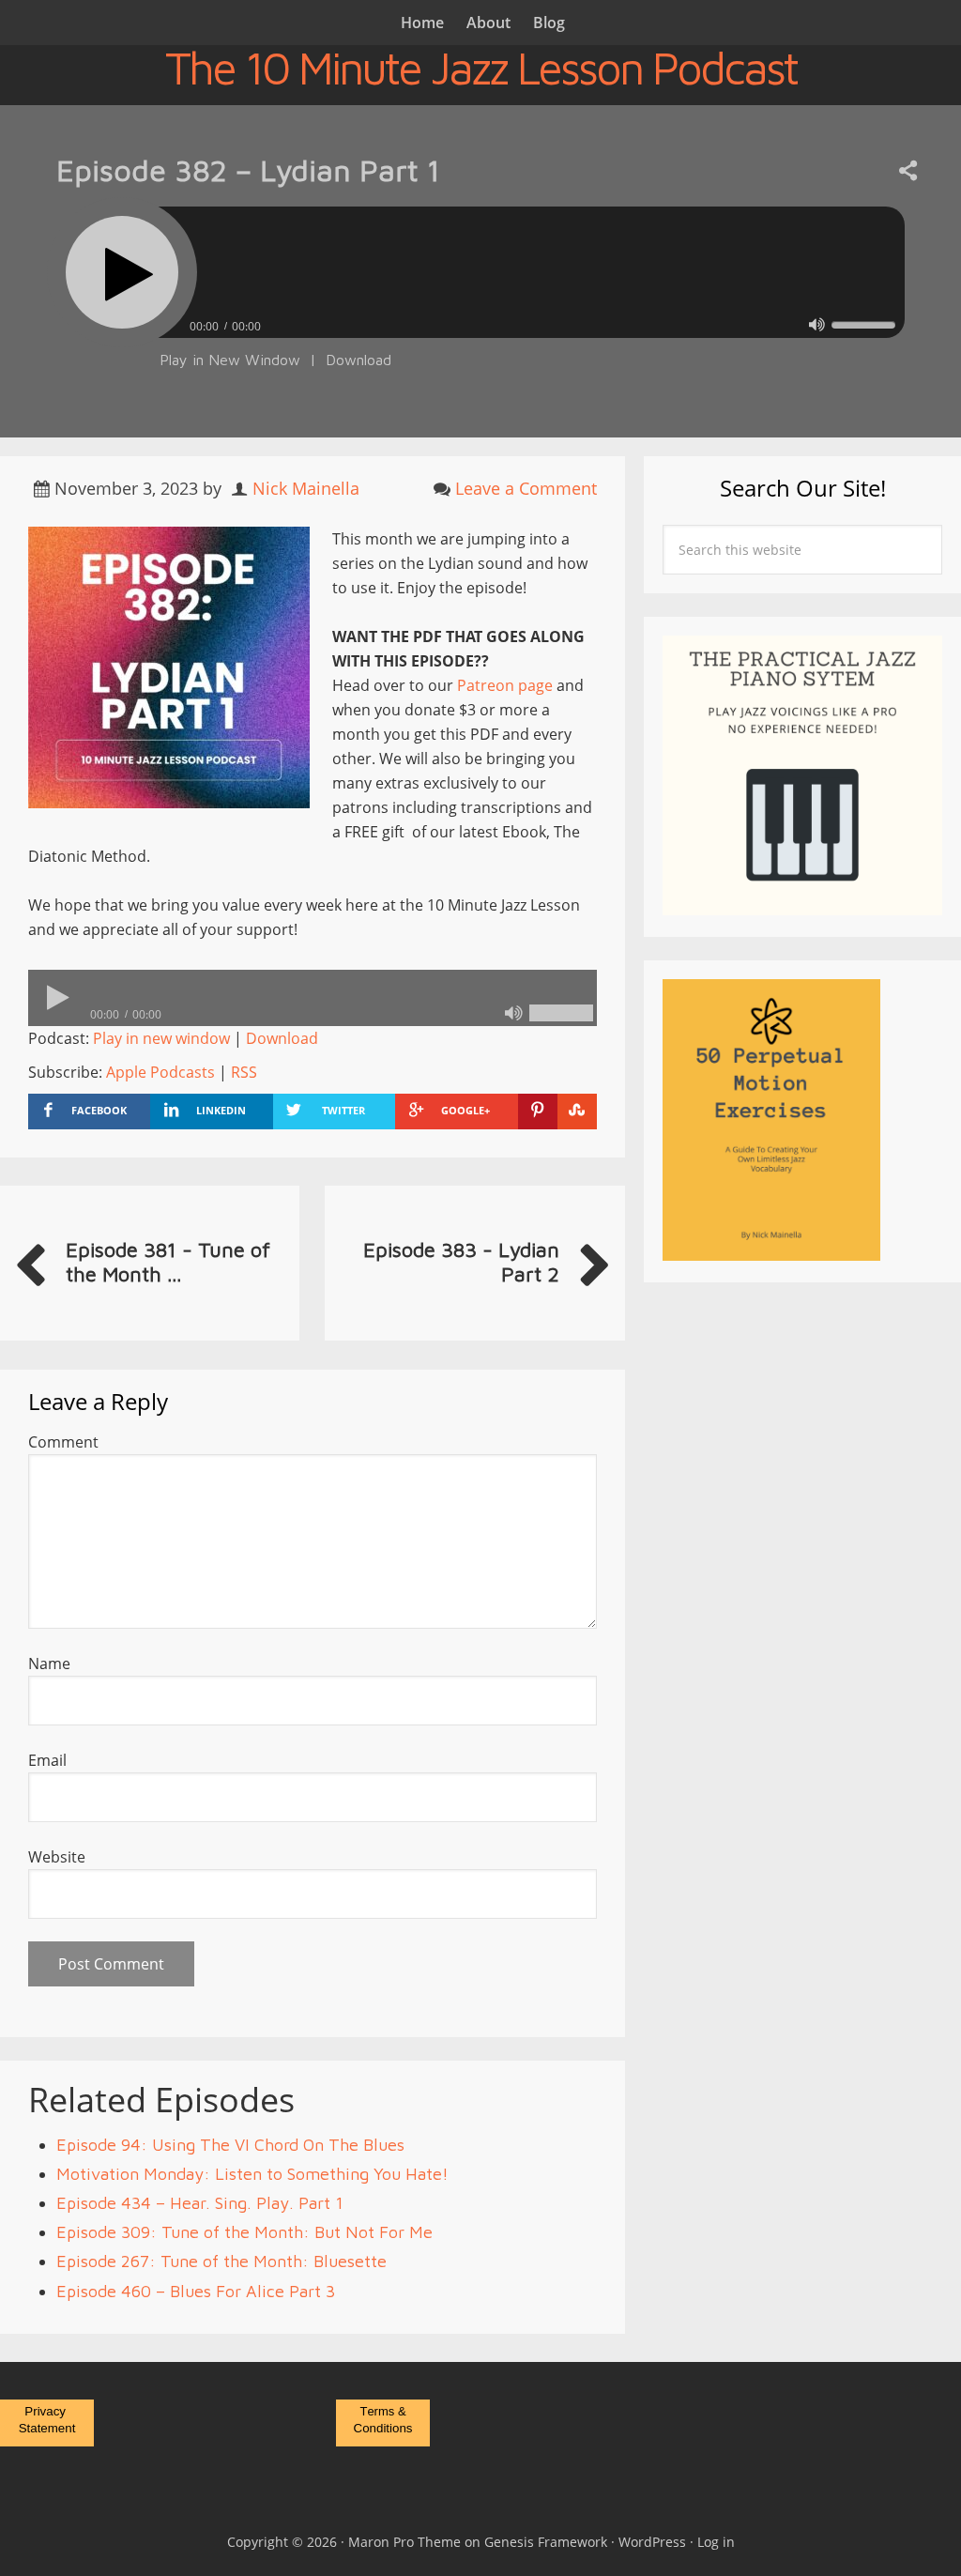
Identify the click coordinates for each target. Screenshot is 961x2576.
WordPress (652, 2542)
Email (47, 1760)
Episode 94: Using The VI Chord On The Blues (230, 2145)
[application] (480, 322)
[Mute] (817, 324)
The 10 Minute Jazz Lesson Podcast (481, 68)
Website (57, 1857)
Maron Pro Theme (404, 2542)
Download (358, 360)
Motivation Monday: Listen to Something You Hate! (252, 2174)
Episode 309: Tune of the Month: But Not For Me (244, 2232)
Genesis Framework (546, 2542)
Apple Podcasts (160, 1072)
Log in (716, 2542)
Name (49, 1664)
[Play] (122, 272)
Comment (63, 1442)
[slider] (863, 325)
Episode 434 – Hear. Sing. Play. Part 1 (200, 2203)
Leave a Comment (526, 488)
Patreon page (505, 685)
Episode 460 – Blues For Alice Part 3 (196, 2291)
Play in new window (161, 1038)
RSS (244, 1072)
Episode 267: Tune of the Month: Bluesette (221, 2261)
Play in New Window (230, 360)
